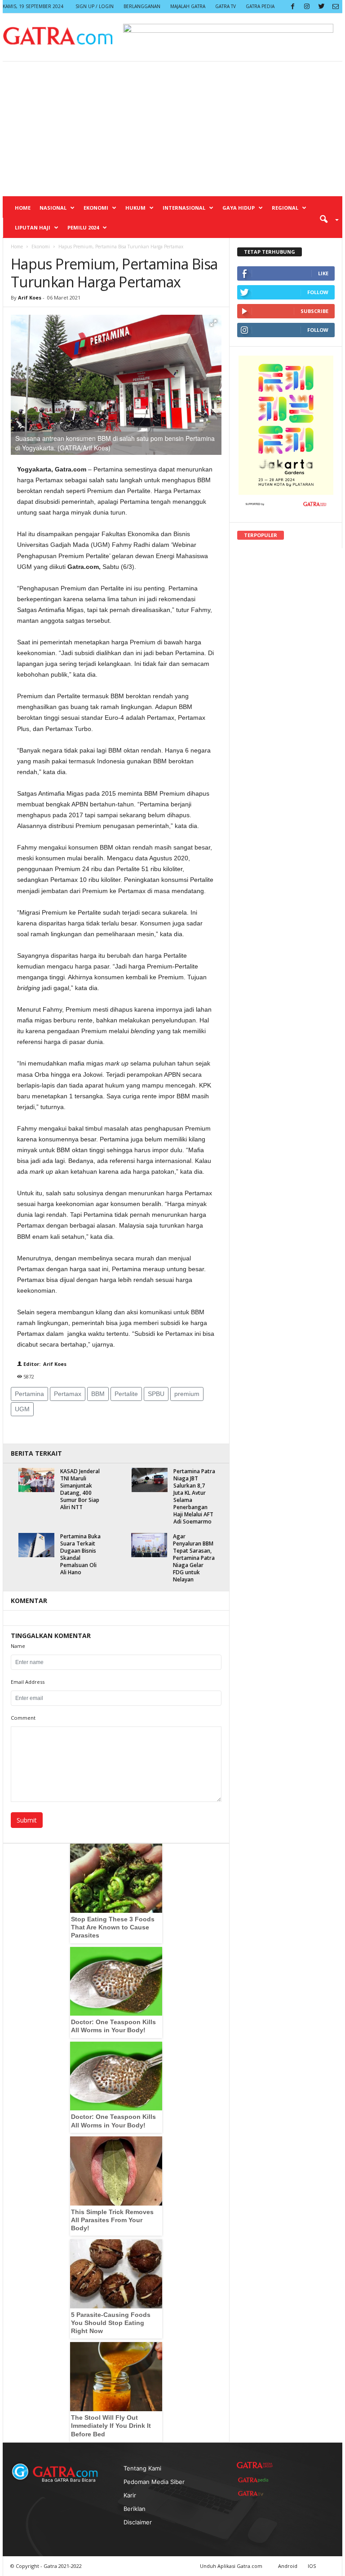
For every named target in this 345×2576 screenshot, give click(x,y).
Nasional (53, 208)
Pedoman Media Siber (154, 2482)
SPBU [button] (156, 1394)
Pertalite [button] (126, 1394)
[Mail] (336, 7)
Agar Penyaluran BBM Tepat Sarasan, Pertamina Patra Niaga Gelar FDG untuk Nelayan (194, 1558)
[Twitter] (321, 7)
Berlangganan (142, 6)
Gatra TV (226, 6)
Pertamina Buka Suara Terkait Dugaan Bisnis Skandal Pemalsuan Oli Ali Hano (80, 1554)
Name (18, 1646)
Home (23, 208)
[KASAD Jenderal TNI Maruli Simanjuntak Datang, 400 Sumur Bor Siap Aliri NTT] (36, 1480)
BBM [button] (98, 1394)
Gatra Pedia (260, 6)
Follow (318, 292)
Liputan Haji (33, 227)
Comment (23, 1718)
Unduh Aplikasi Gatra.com (232, 2566)
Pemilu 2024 (83, 227)
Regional (285, 208)
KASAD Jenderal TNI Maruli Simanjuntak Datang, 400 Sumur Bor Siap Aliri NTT (80, 1489)
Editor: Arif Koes (44, 1364)
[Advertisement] (172, 129)
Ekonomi (96, 208)
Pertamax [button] (68, 1394)
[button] (326, 219)
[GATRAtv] (255, 2493)
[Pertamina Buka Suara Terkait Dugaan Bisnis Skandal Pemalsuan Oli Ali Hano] (36, 1545)
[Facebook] (292, 7)
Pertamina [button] (29, 1394)
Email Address (28, 1682)
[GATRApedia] (255, 2480)
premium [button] (187, 1394)
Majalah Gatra (188, 6)
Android (288, 2566)
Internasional (184, 208)
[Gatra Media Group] (255, 2465)
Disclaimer (138, 2522)
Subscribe (314, 311)
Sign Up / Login (95, 6)
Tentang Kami (142, 2468)
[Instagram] (307, 7)
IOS (312, 2566)
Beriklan (135, 2509)
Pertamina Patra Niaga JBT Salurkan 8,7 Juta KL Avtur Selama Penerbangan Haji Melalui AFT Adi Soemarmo (194, 1496)
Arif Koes (30, 297)
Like (323, 273)
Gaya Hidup (239, 208)
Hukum (135, 208)
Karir (130, 2495)
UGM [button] (22, 1409)
